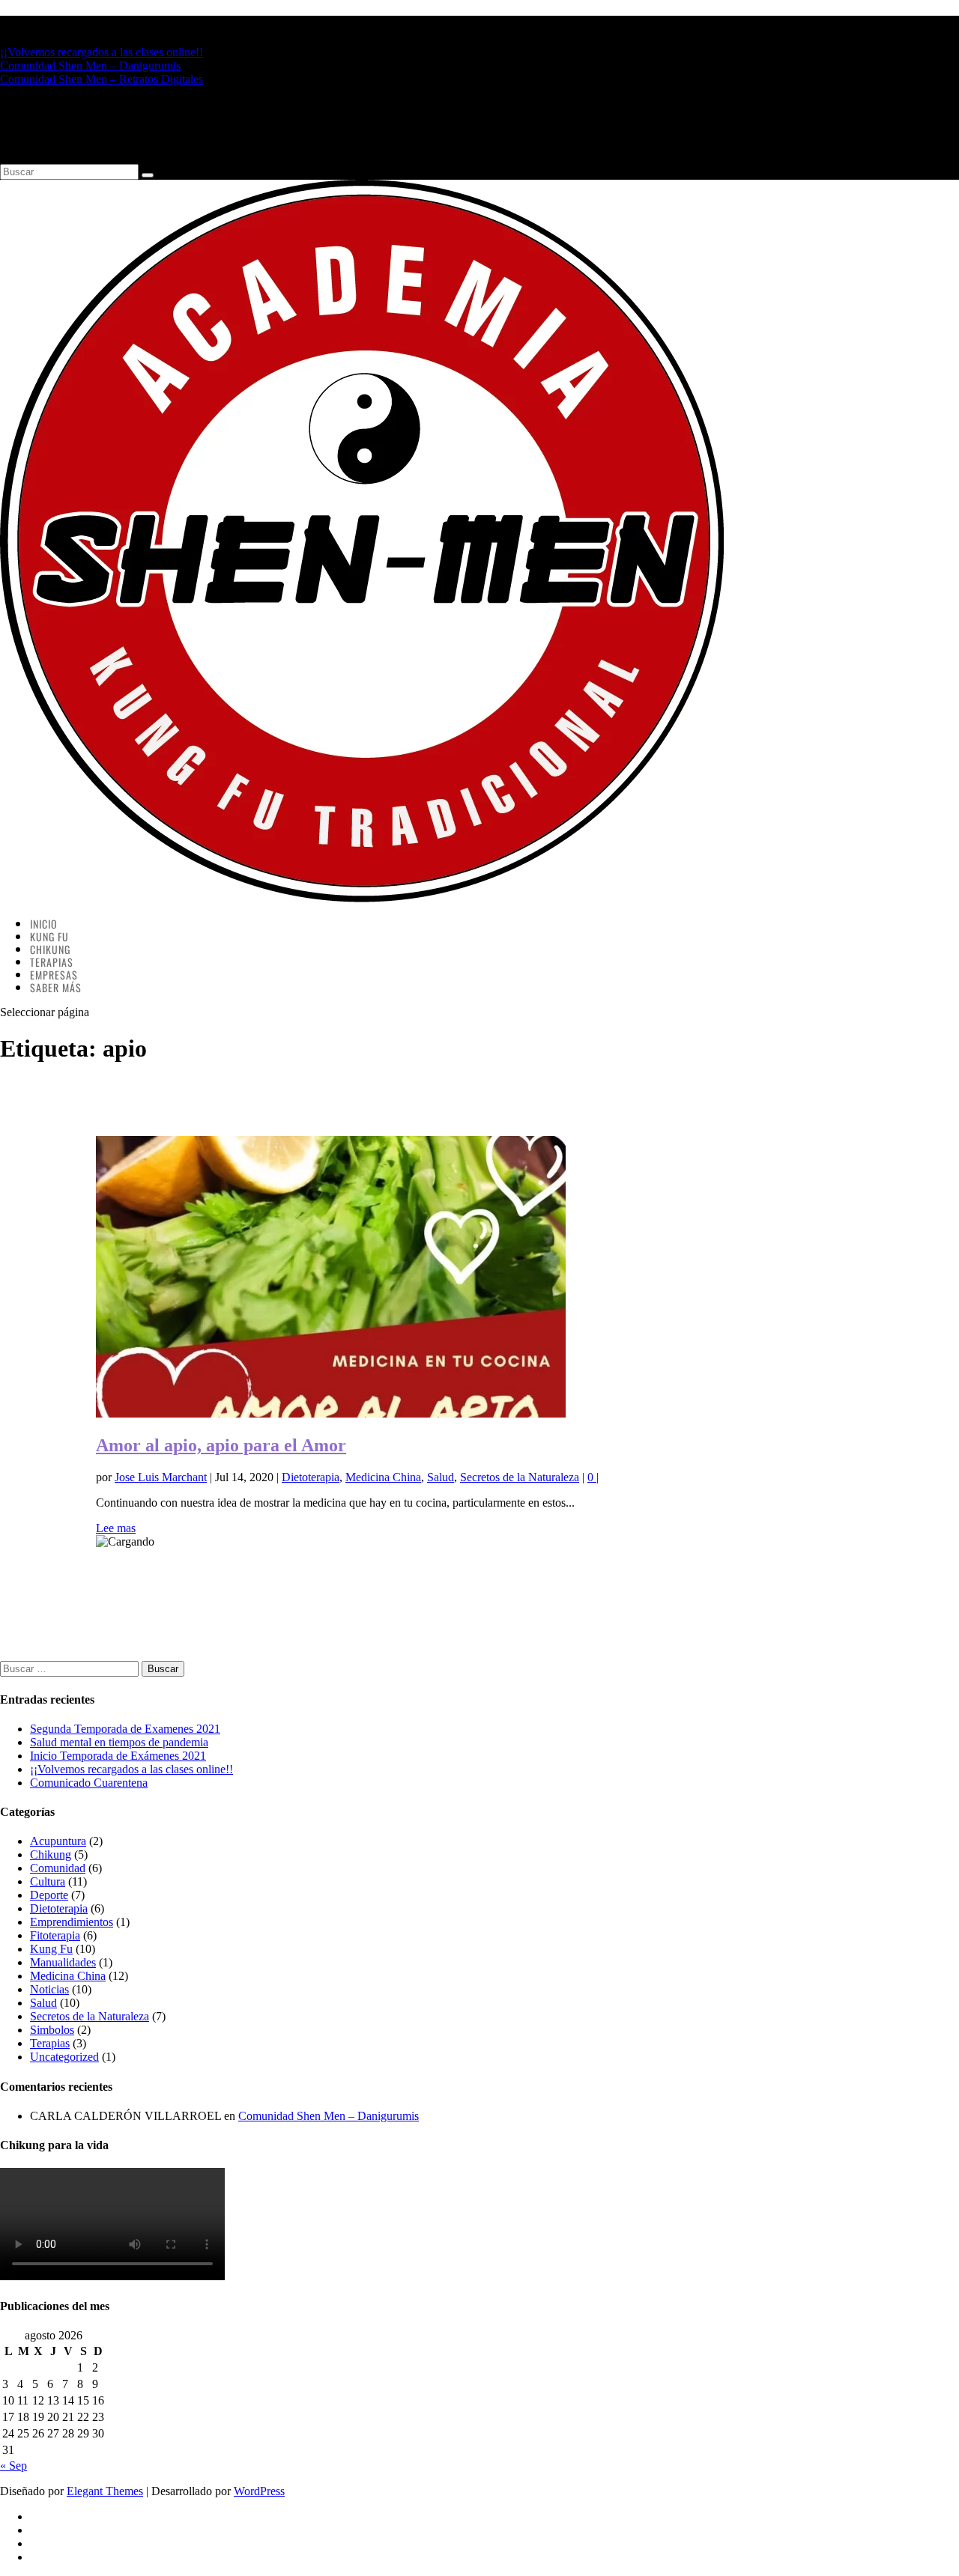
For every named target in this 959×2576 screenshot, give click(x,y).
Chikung (51, 1854)
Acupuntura (58, 1841)
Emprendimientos (72, 1922)
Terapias (50, 2043)
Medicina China (383, 1477)
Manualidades (63, 1962)
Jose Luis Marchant (161, 1477)
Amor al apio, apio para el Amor (221, 1445)
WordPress (259, 2491)
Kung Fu (51, 1949)
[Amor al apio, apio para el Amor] (331, 1413)
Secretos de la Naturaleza (520, 1477)
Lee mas (116, 1528)
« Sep (13, 2466)
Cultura (48, 1881)
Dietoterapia (311, 1477)
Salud (441, 1477)
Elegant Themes (105, 2491)
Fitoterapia (55, 1935)
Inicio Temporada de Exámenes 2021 (118, 1756)
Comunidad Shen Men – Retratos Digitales (102, 79)
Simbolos (52, 2030)
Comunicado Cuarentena (89, 1783)
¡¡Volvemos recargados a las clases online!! (102, 52)
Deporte (49, 1895)
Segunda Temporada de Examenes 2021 (125, 1729)
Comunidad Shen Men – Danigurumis (90, 66)
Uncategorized (64, 2057)
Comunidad (58, 1868)
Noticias (49, 1989)
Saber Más (56, 987)
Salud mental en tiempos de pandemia (119, 1742)
